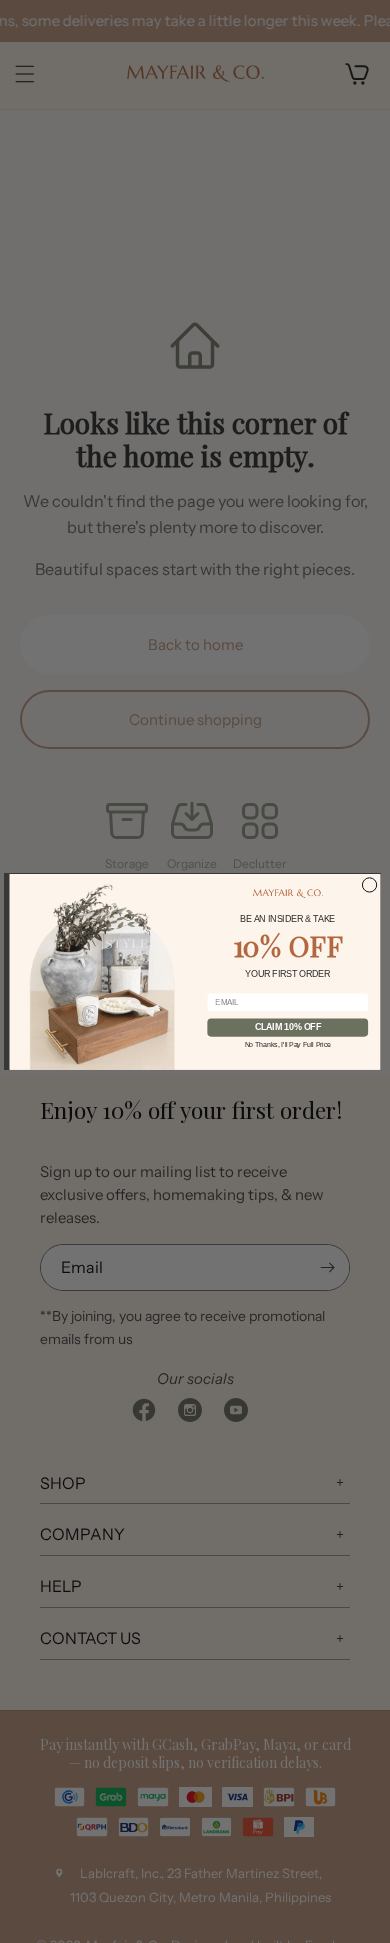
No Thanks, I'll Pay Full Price (288, 1043)
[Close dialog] (369, 884)
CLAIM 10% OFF (288, 1027)
